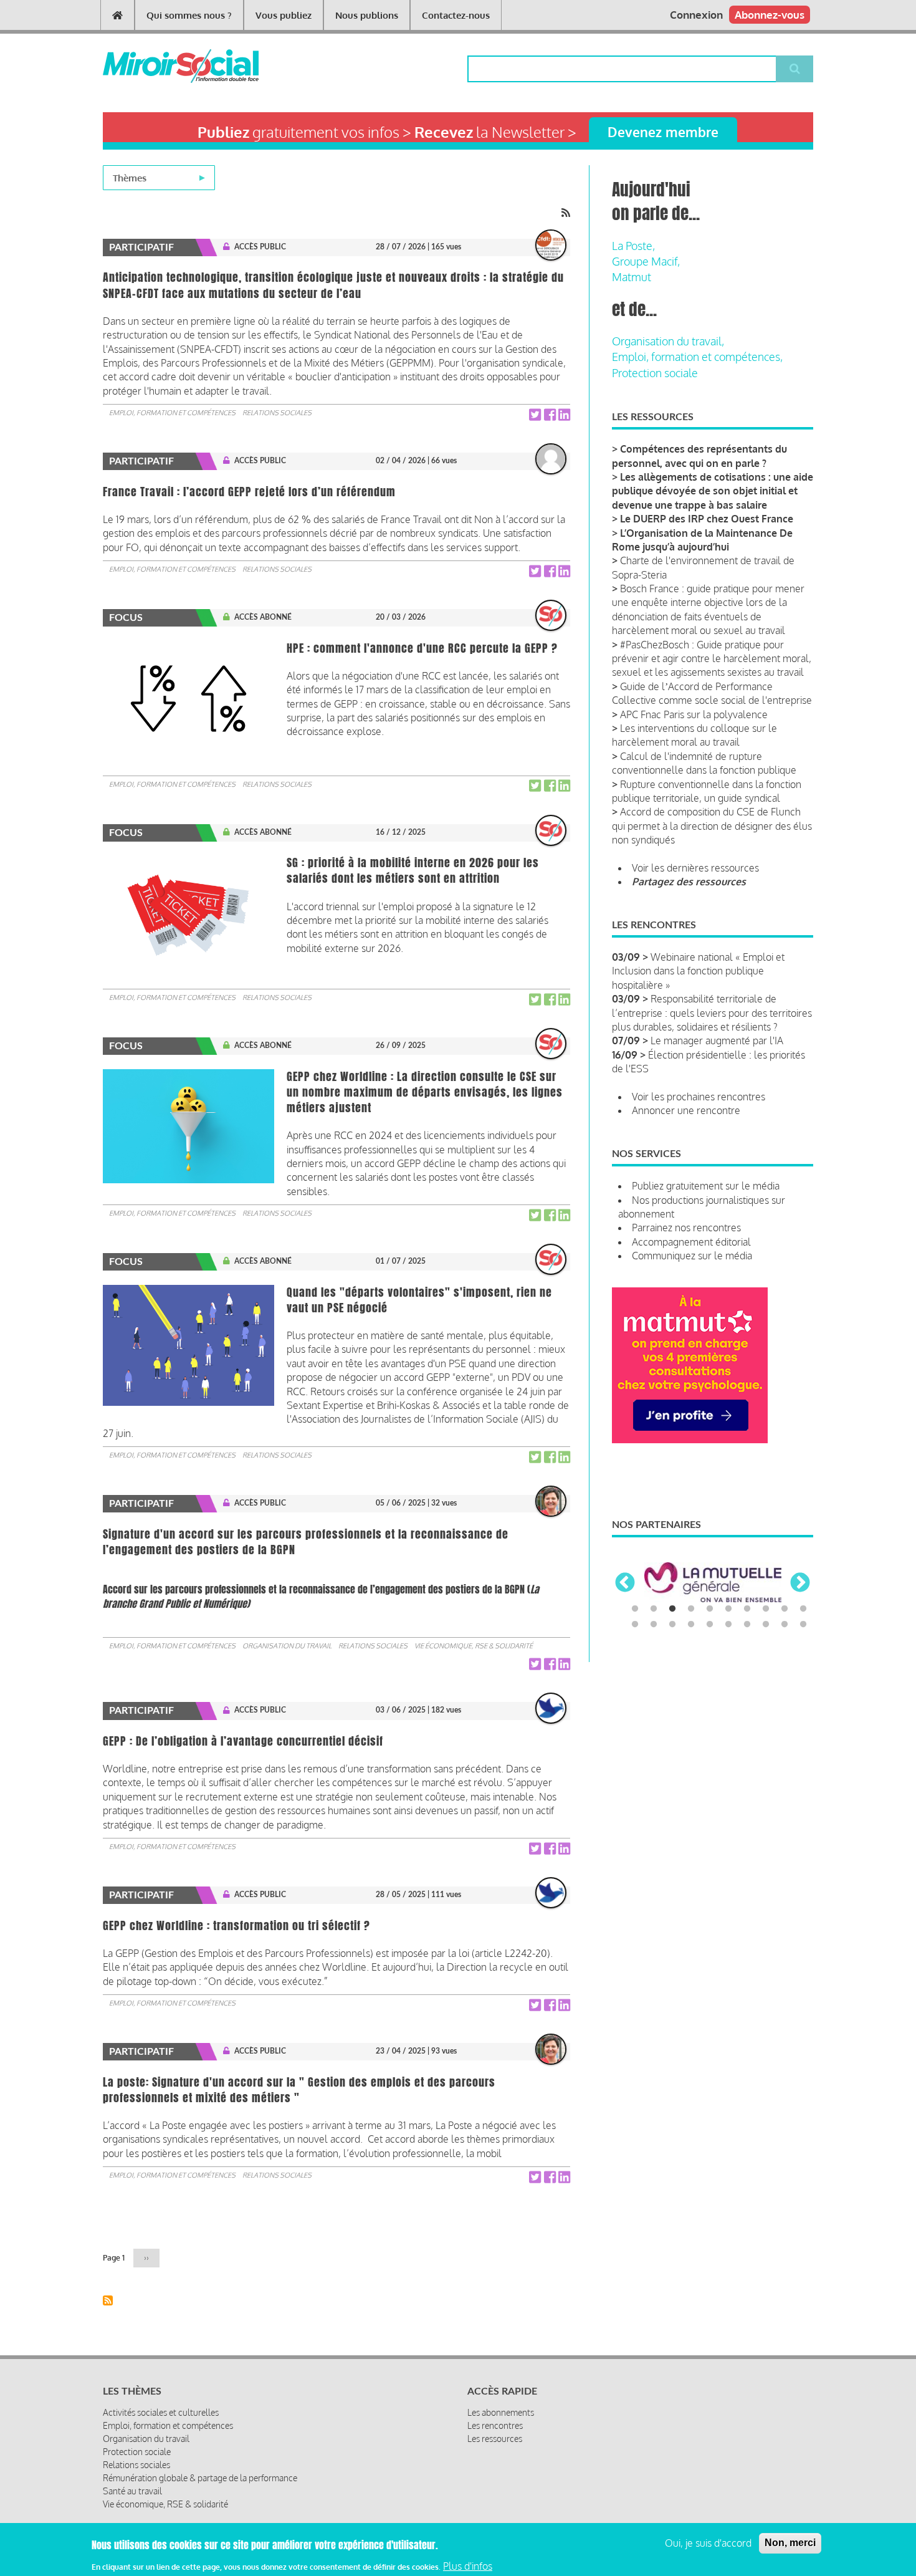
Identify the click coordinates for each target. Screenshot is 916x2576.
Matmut (632, 277)
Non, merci (790, 2543)
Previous (625, 1584)
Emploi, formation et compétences (172, 413)
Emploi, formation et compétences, (697, 357)
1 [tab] (635, 1609)
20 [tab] (803, 1625)
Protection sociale (655, 373)
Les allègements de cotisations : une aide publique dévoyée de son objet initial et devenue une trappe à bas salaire (713, 491)
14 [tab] (691, 1625)
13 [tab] (672, 1625)
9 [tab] (785, 1609)
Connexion (696, 15)
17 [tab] (747, 1625)
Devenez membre (663, 132)
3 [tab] (672, 1609)
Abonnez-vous (770, 15)
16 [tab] (728, 1625)
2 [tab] (654, 1609)
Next (800, 1584)
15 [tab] (710, 1625)
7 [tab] (747, 1609)
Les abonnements (501, 2412)
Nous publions (367, 15)
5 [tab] (710, 1609)
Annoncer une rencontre (686, 1110)
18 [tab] (766, 1625)
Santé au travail (132, 2491)
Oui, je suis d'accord (708, 2543)
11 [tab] (635, 1625)
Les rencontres (495, 2425)
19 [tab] (785, 1625)
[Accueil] (160, 66)
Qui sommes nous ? (189, 15)
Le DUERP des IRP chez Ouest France (707, 519)
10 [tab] (803, 1609)
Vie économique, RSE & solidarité (474, 1646)
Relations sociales (277, 413)
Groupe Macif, (646, 261)
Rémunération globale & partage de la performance (200, 2478)
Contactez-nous (456, 15)
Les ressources (495, 2439)
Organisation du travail (287, 1646)
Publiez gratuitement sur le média (706, 1186)
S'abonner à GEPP (108, 2300)
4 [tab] (691, 1609)
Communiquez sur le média (692, 1256)
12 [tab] (654, 1625)
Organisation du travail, (668, 341)
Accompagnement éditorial (691, 1242)
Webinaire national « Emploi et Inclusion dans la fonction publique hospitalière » (698, 971)
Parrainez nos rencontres (686, 1228)
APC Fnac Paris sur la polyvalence (694, 714)
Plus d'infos (468, 2565)
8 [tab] (766, 1609)
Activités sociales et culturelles (161, 2412)
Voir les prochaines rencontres (699, 1097)
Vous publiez (284, 15)
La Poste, (633, 246)
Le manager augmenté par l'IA (717, 1040)
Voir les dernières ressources (695, 868)
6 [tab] (728, 1609)
